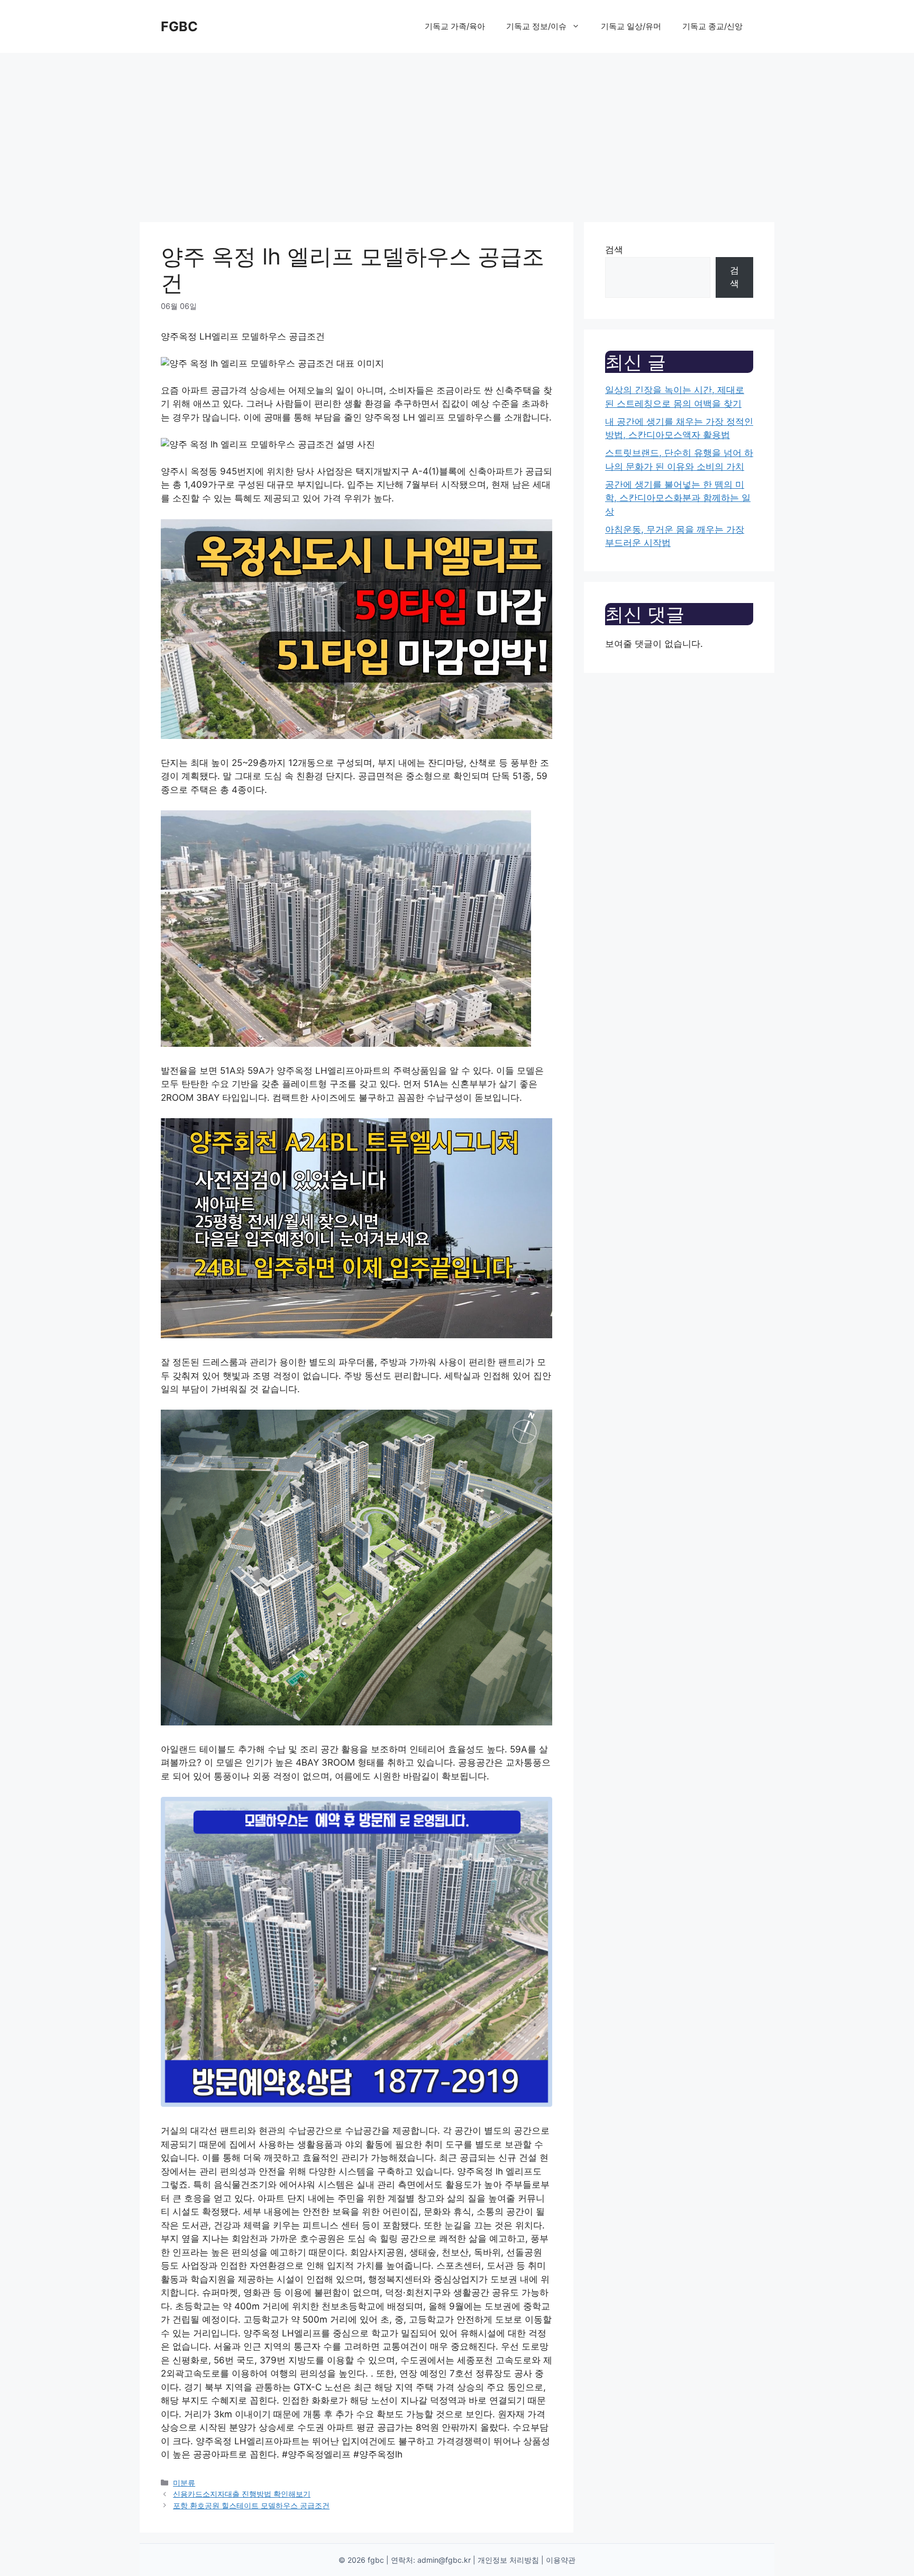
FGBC (179, 26)
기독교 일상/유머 (631, 26)
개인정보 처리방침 (508, 2560)
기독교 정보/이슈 (536, 26)
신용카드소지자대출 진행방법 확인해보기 (242, 2494)
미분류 (184, 2483)
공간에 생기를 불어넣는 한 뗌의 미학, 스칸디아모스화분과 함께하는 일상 (678, 498)
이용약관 (561, 2560)
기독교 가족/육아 (455, 26)
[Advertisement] (457, 132)
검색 (614, 250)
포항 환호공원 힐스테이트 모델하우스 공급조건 (251, 2505)
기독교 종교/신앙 (712, 26)
